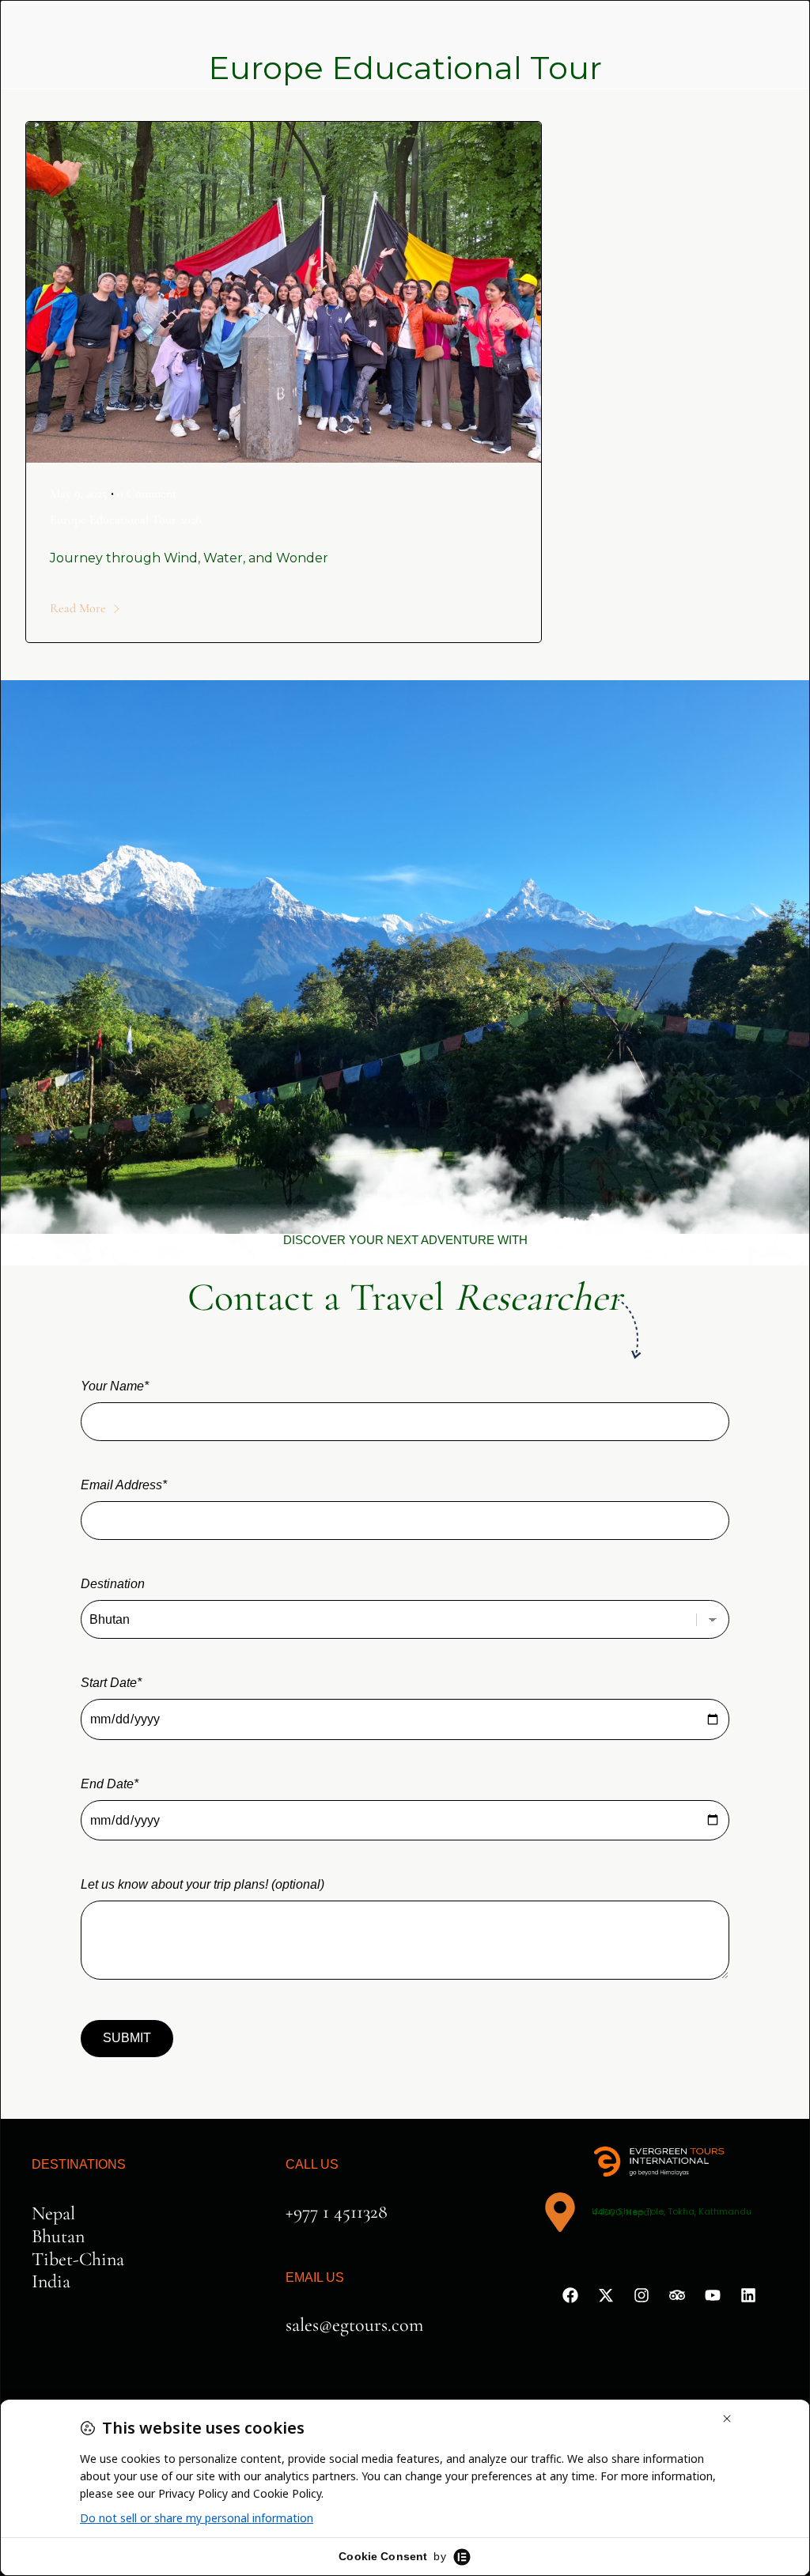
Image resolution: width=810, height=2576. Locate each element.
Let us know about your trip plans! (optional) (202, 1884)
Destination (113, 1584)
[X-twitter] (606, 2295)
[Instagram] (642, 2295)
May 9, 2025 (79, 494)
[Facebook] (570, 2295)
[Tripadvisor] (677, 2295)
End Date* (110, 1784)
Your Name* (115, 1386)
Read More (78, 608)
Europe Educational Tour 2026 (125, 520)
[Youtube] (713, 2295)
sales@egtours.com (354, 2325)
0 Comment (147, 494)
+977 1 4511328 (337, 2212)
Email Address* (124, 1485)
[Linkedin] (748, 2295)
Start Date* (111, 1683)
